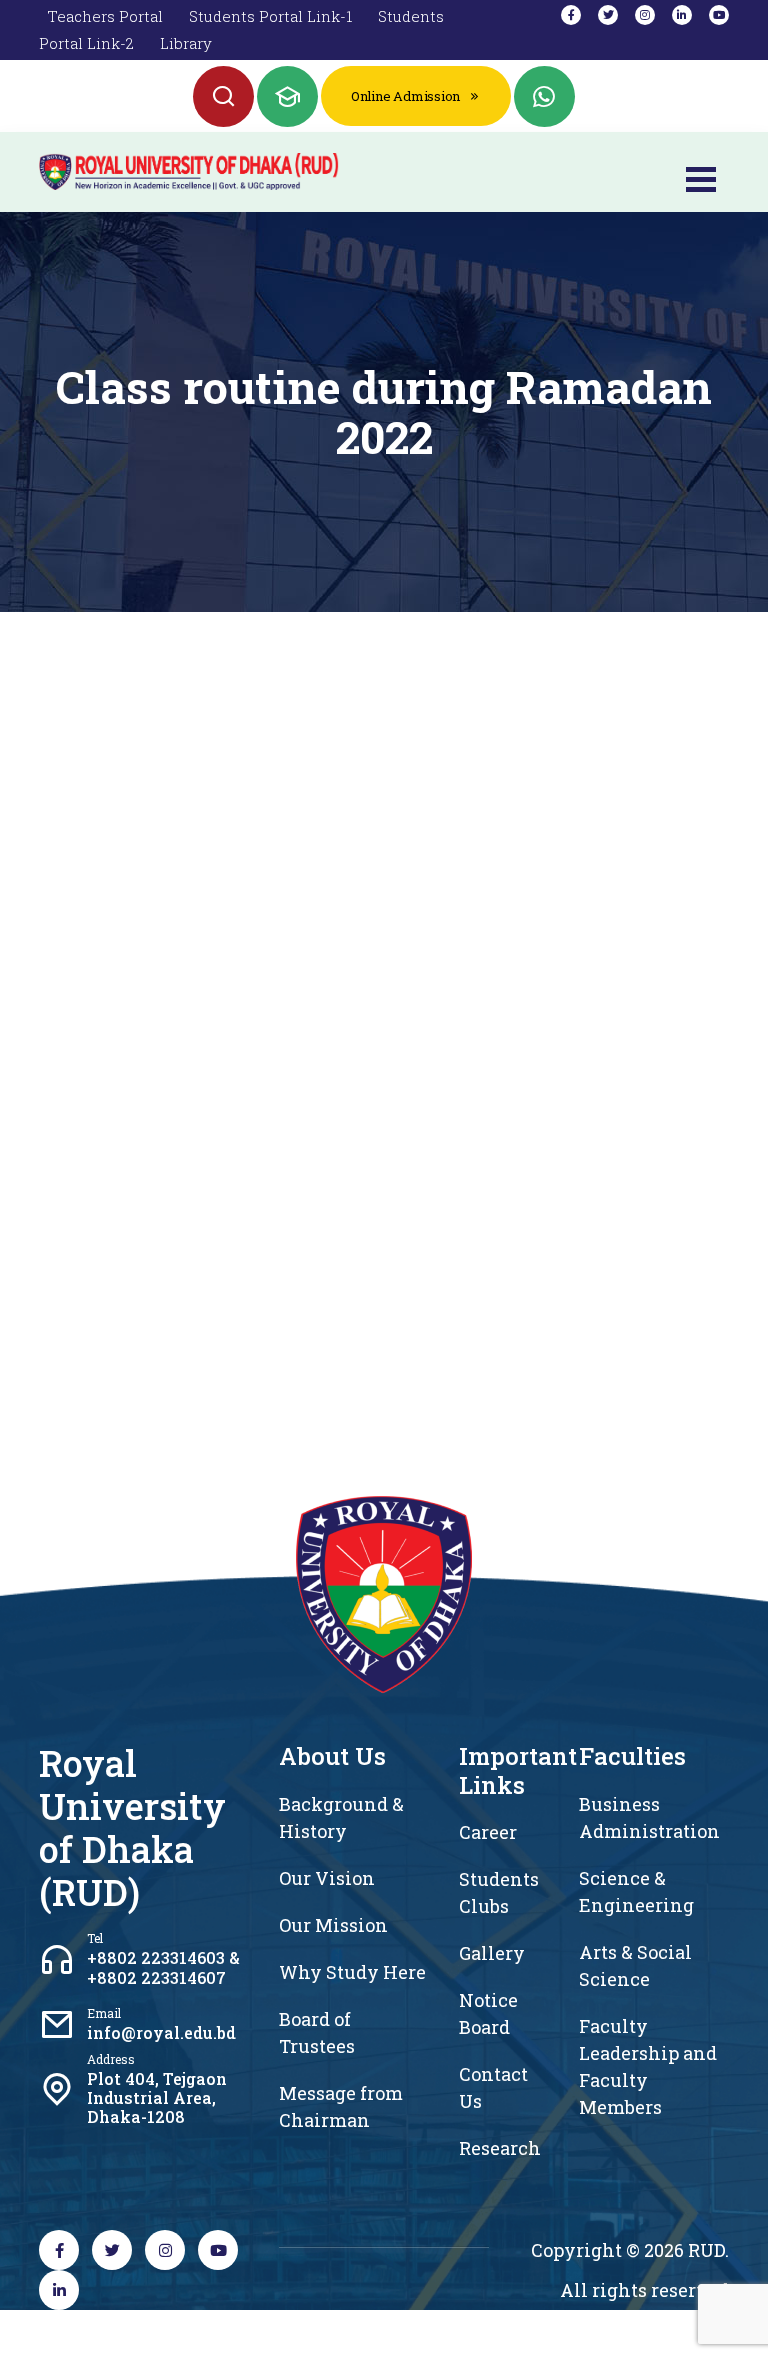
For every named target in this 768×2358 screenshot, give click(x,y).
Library (186, 43)
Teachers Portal (105, 16)
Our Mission (333, 1925)
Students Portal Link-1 (270, 16)
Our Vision (327, 1878)
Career (488, 1832)
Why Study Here (352, 1972)
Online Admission (405, 96)
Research (500, 2148)
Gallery (492, 1953)
